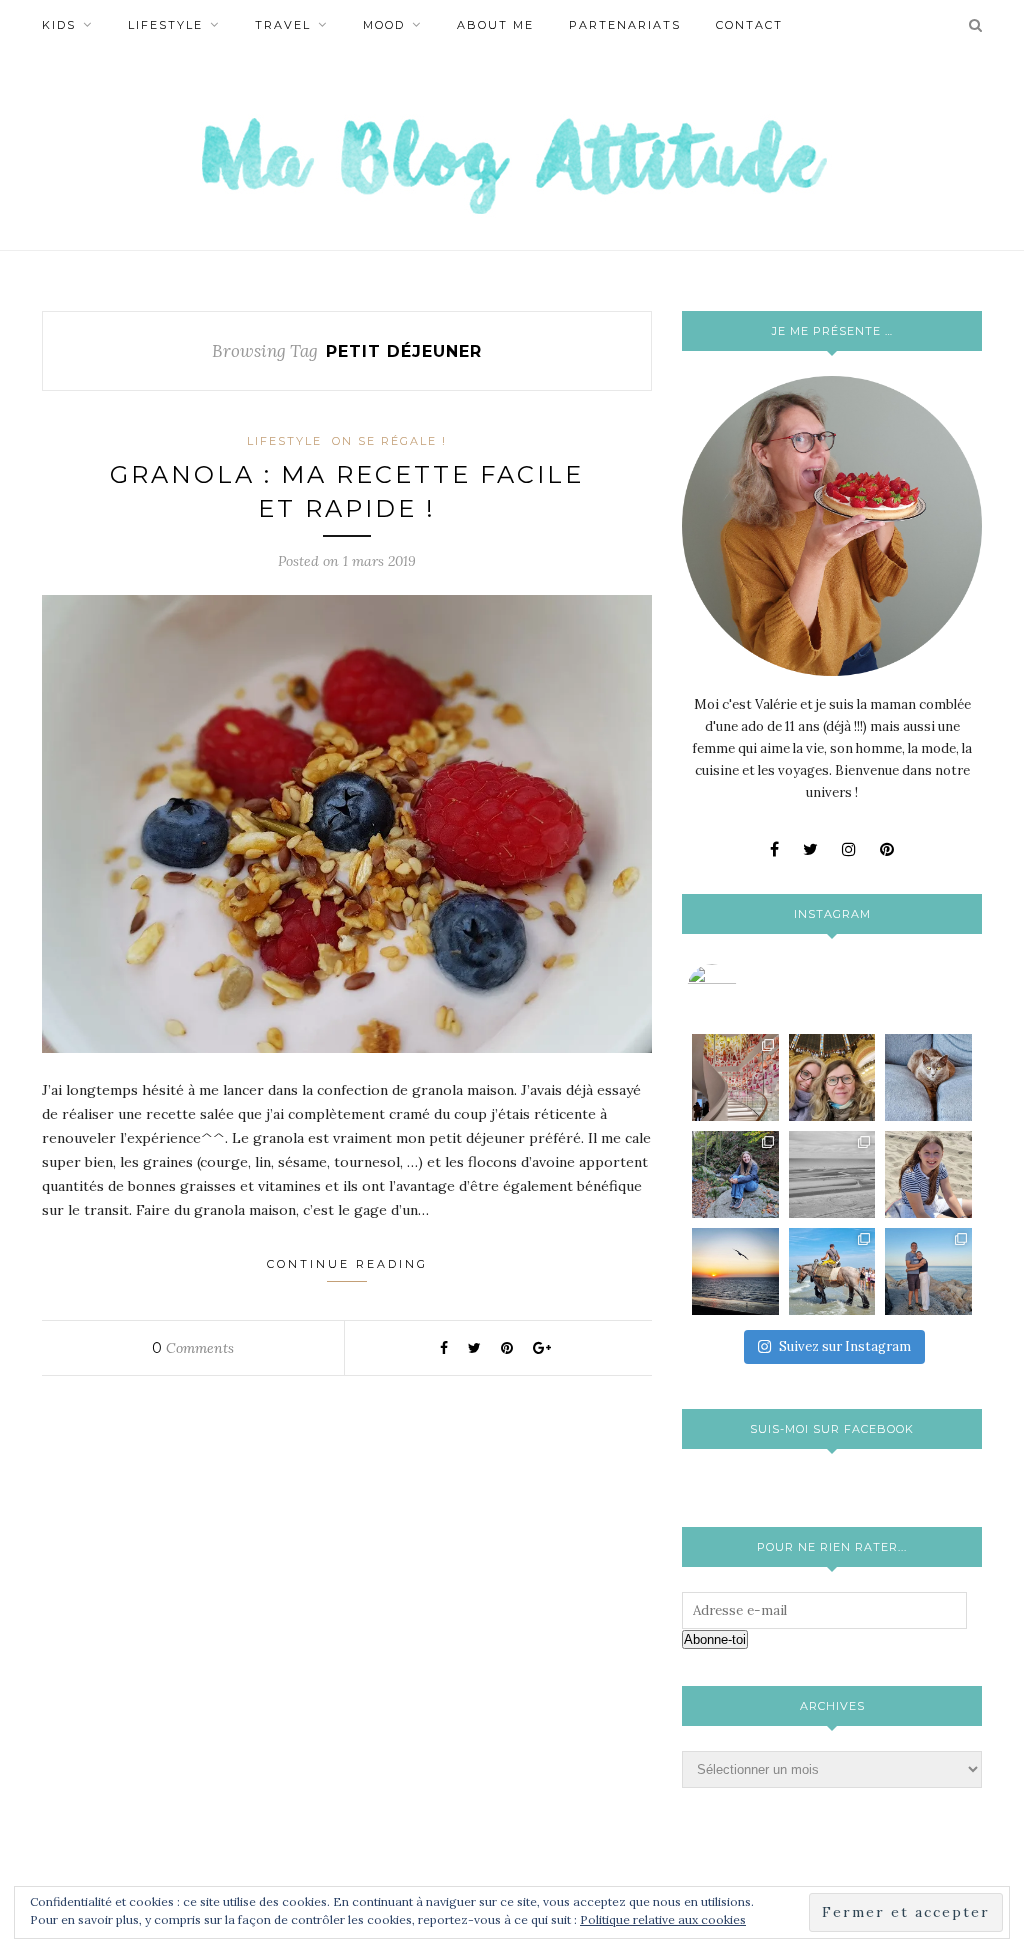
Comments (193, 1348)
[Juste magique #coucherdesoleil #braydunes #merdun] (735, 1271)
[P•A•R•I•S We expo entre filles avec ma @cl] (832, 1077)
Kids (59, 25)
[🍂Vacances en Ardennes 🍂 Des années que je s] (735, 1174)
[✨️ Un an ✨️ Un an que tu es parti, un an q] (832, 1174)
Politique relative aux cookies (663, 1919)
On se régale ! (389, 441)
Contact (749, 25)
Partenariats (625, 25)
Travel (283, 25)
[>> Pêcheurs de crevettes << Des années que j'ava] (832, 1271)
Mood (384, 25)
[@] (742, 989)
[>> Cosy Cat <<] (928, 1077)
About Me (495, 25)
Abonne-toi (715, 1639)
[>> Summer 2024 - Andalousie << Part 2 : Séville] (928, 1271)
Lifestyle (165, 25)
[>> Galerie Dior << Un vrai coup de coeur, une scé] (735, 1077)
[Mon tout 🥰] (928, 1174)
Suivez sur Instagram (845, 1346)
